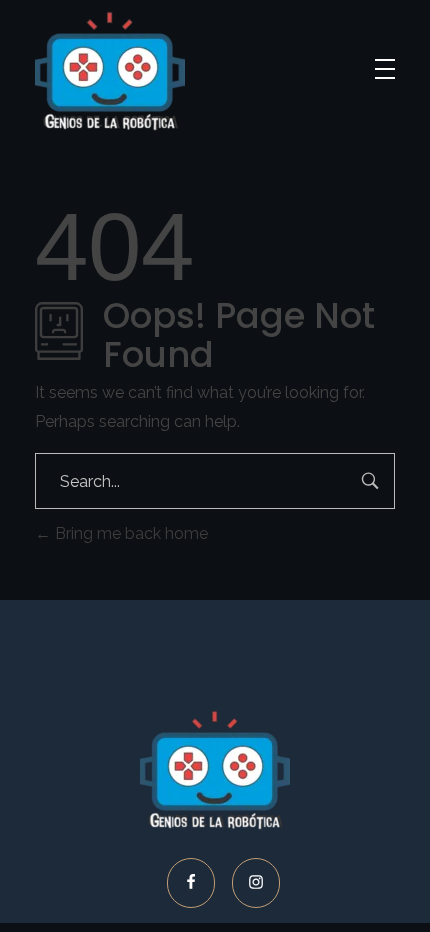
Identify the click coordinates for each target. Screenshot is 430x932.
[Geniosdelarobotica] (110, 71)
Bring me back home (129, 533)
